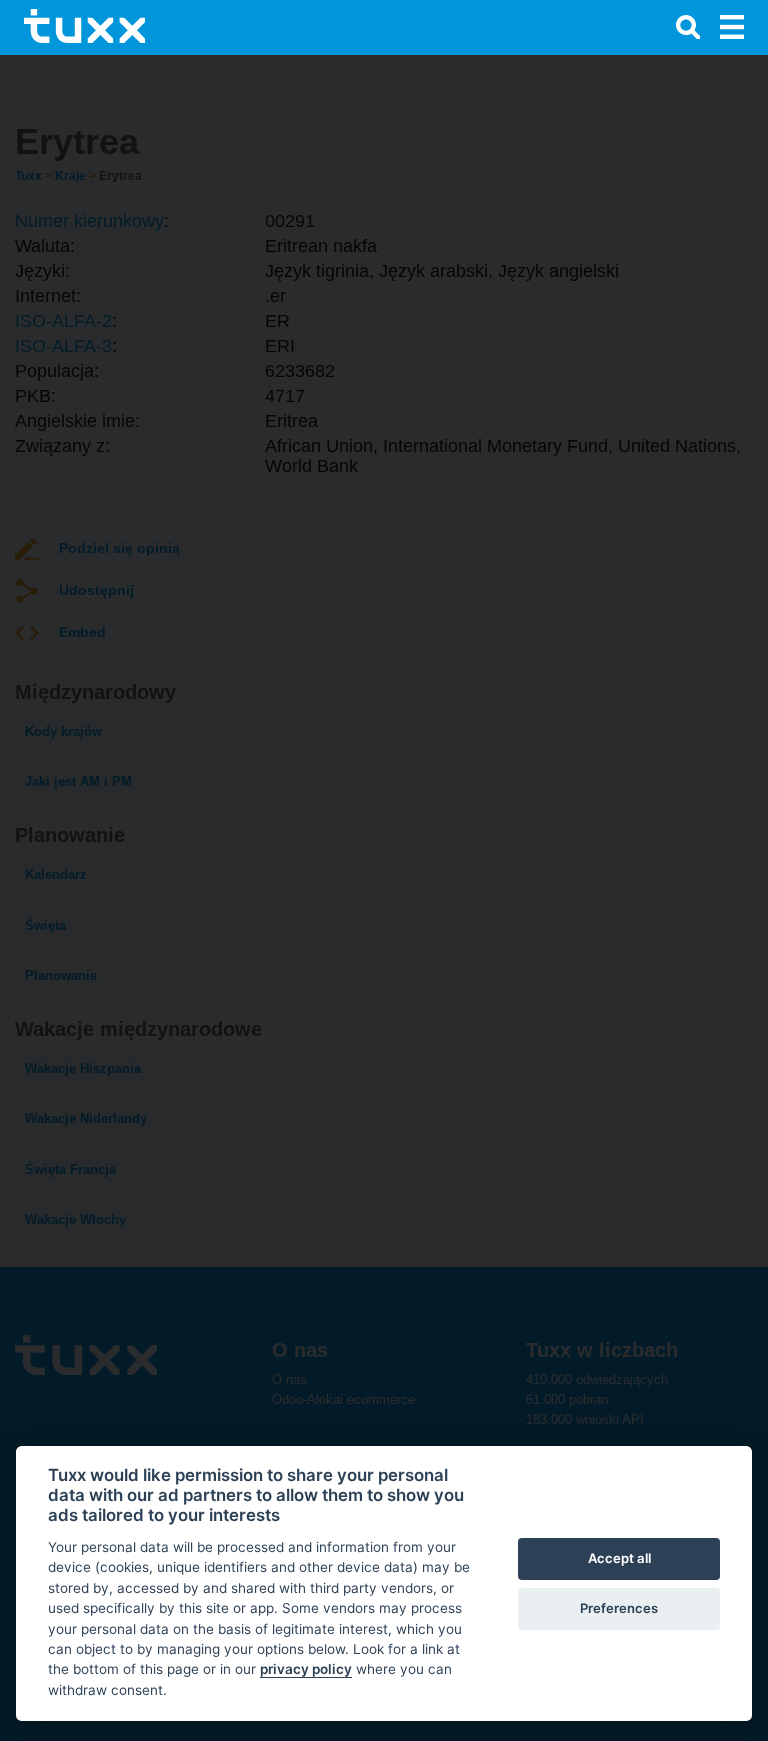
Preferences (619, 1608)
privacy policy (306, 1669)
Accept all (619, 1558)
